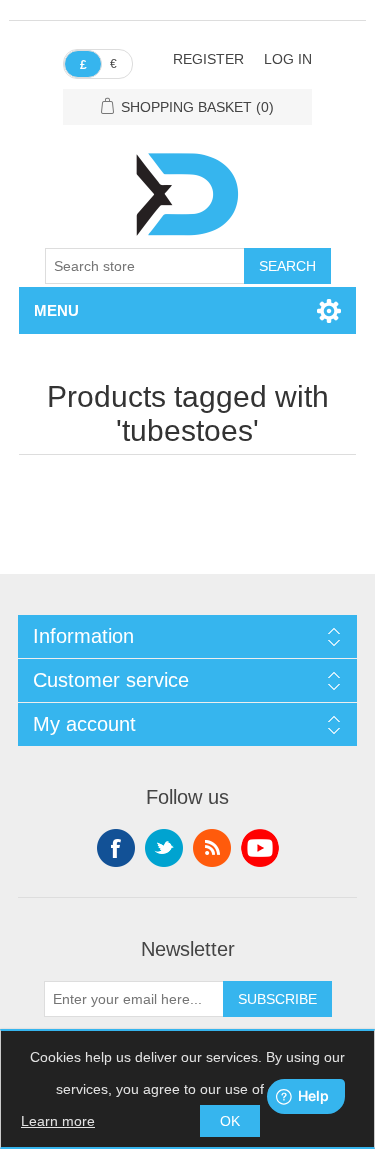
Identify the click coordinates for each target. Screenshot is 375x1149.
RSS (212, 848)
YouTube (260, 848)
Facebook (116, 848)
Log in (288, 59)
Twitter (164, 848)
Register (208, 59)
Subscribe (277, 999)
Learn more (58, 1121)
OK (230, 1121)
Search (287, 266)
